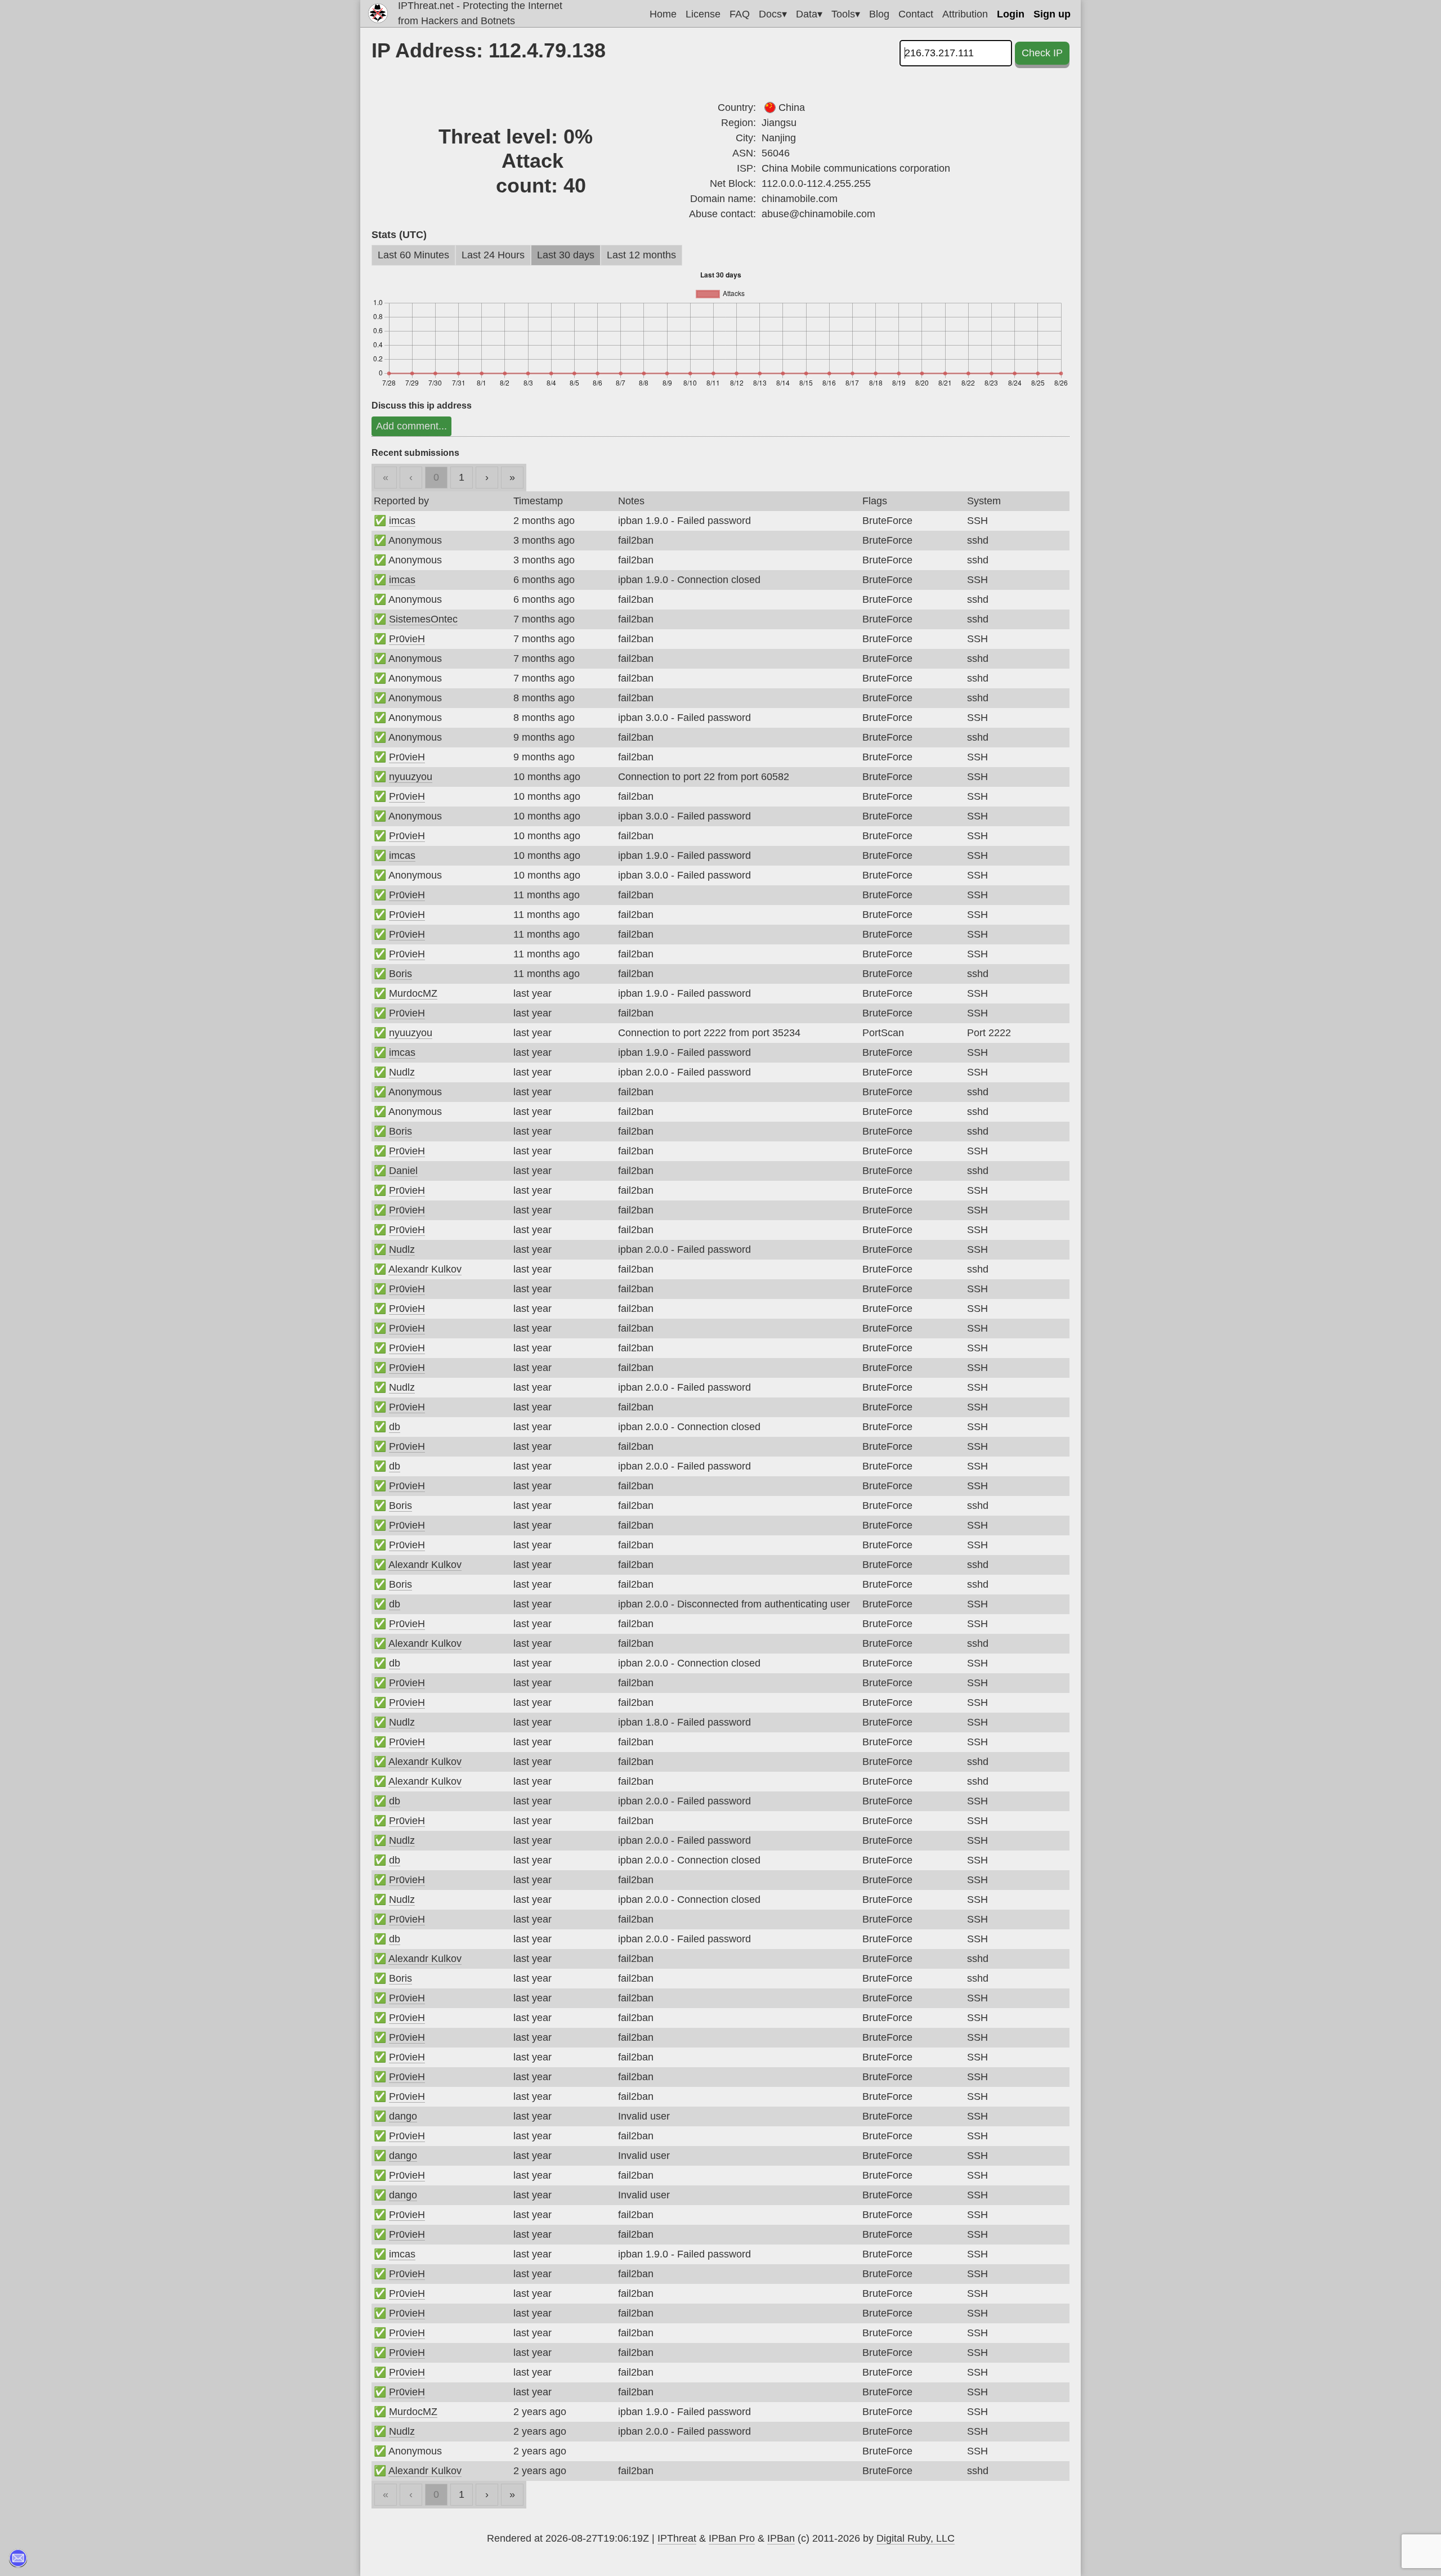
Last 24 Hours (493, 255)
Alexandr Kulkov (425, 1269)
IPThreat (677, 2538)
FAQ (740, 14)
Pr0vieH (407, 639)
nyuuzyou (411, 777)
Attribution (965, 14)
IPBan (781, 2538)
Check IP (1042, 53)
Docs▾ (773, 14)
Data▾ (809, 14)
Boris (400, 974)
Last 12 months (641, 255)
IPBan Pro (732, 2538)
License (703, 14)
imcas (402, 521)
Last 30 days (566, 255)
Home (663, 14)
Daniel (403, 1171)
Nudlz (402, 1072)
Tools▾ (846, 14)
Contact (916, 14)
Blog (879, 14)
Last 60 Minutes (413, 255)
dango (403, 2116)
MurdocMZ (413, 993)
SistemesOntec (423, 619)
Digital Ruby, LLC (916, 2538)
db (395, 1427)
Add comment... (411, 426)
